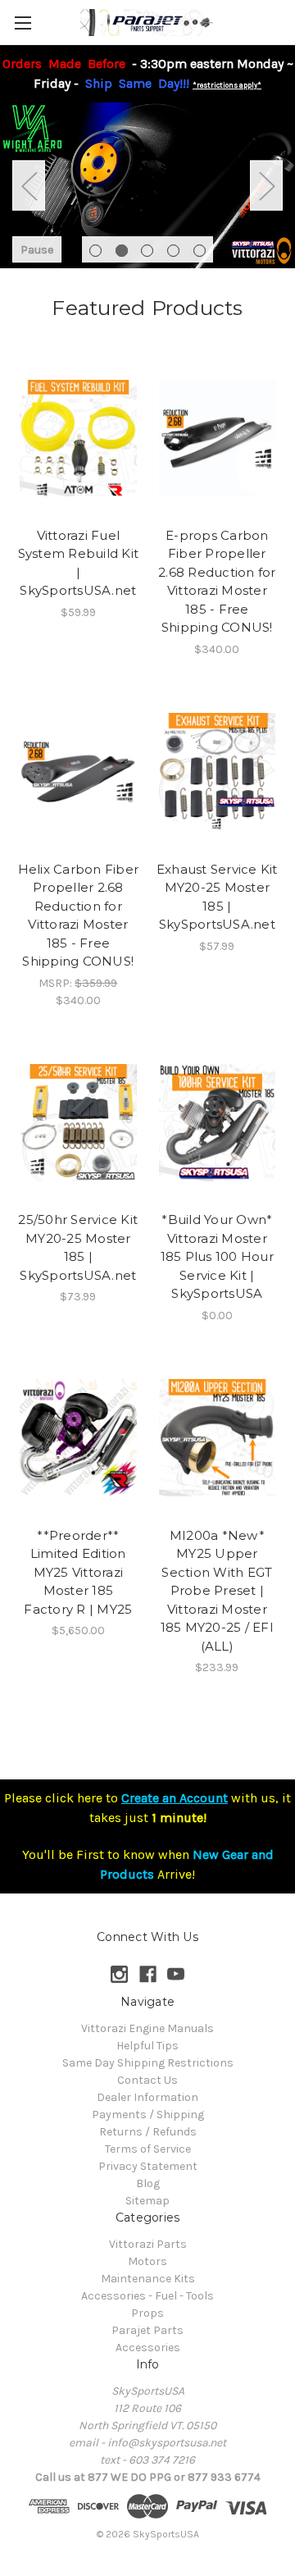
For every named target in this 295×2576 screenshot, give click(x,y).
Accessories (148, 2348)
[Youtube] (176, 1974)
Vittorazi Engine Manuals (147, 2028)
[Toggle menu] (23, 23)
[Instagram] (119, 1974)
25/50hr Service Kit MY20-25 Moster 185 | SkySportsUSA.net (78, 1247)
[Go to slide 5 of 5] (200, 251)
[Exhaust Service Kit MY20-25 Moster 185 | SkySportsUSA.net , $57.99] (218, 772)
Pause (37, 250)
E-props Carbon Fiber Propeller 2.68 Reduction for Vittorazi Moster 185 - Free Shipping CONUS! (217, 582)
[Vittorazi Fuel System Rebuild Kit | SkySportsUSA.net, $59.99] (78, 438)
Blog (148, 2183)
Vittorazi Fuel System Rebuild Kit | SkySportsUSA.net (79, 563)
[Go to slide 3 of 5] (147, 251)
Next (266, 186)
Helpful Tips (147, 2046)
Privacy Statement (148, 2166)
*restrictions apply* (227, 85)
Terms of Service (148, 2149)
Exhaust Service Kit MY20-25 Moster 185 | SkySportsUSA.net (217, 897)
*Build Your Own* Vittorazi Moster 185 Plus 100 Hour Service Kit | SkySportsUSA (217, 1256)
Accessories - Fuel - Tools (147, 2296)
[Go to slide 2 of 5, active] (122, 251)
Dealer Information (147, 2097)
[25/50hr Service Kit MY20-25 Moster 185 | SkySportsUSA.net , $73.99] (78, 1123)
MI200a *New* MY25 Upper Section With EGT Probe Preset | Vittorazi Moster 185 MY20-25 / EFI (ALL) (217, 1591)
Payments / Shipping (148, 2115)
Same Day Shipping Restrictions (148, 2063)
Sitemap (147, 2201)
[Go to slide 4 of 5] (173, 251)
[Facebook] (148, 1974)
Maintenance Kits (148, 2279)
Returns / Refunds (148, 2132)
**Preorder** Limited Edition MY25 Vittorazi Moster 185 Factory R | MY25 (78, 1572)
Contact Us (147, 2080)
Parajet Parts (147, 2330)
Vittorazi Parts (148, 2244)
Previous (29, 186)
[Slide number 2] (147, 186)
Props (147, 2313)
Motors (147, 2261)
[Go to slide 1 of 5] (95, 251)
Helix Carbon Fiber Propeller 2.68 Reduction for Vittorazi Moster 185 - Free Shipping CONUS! (79, 916)
